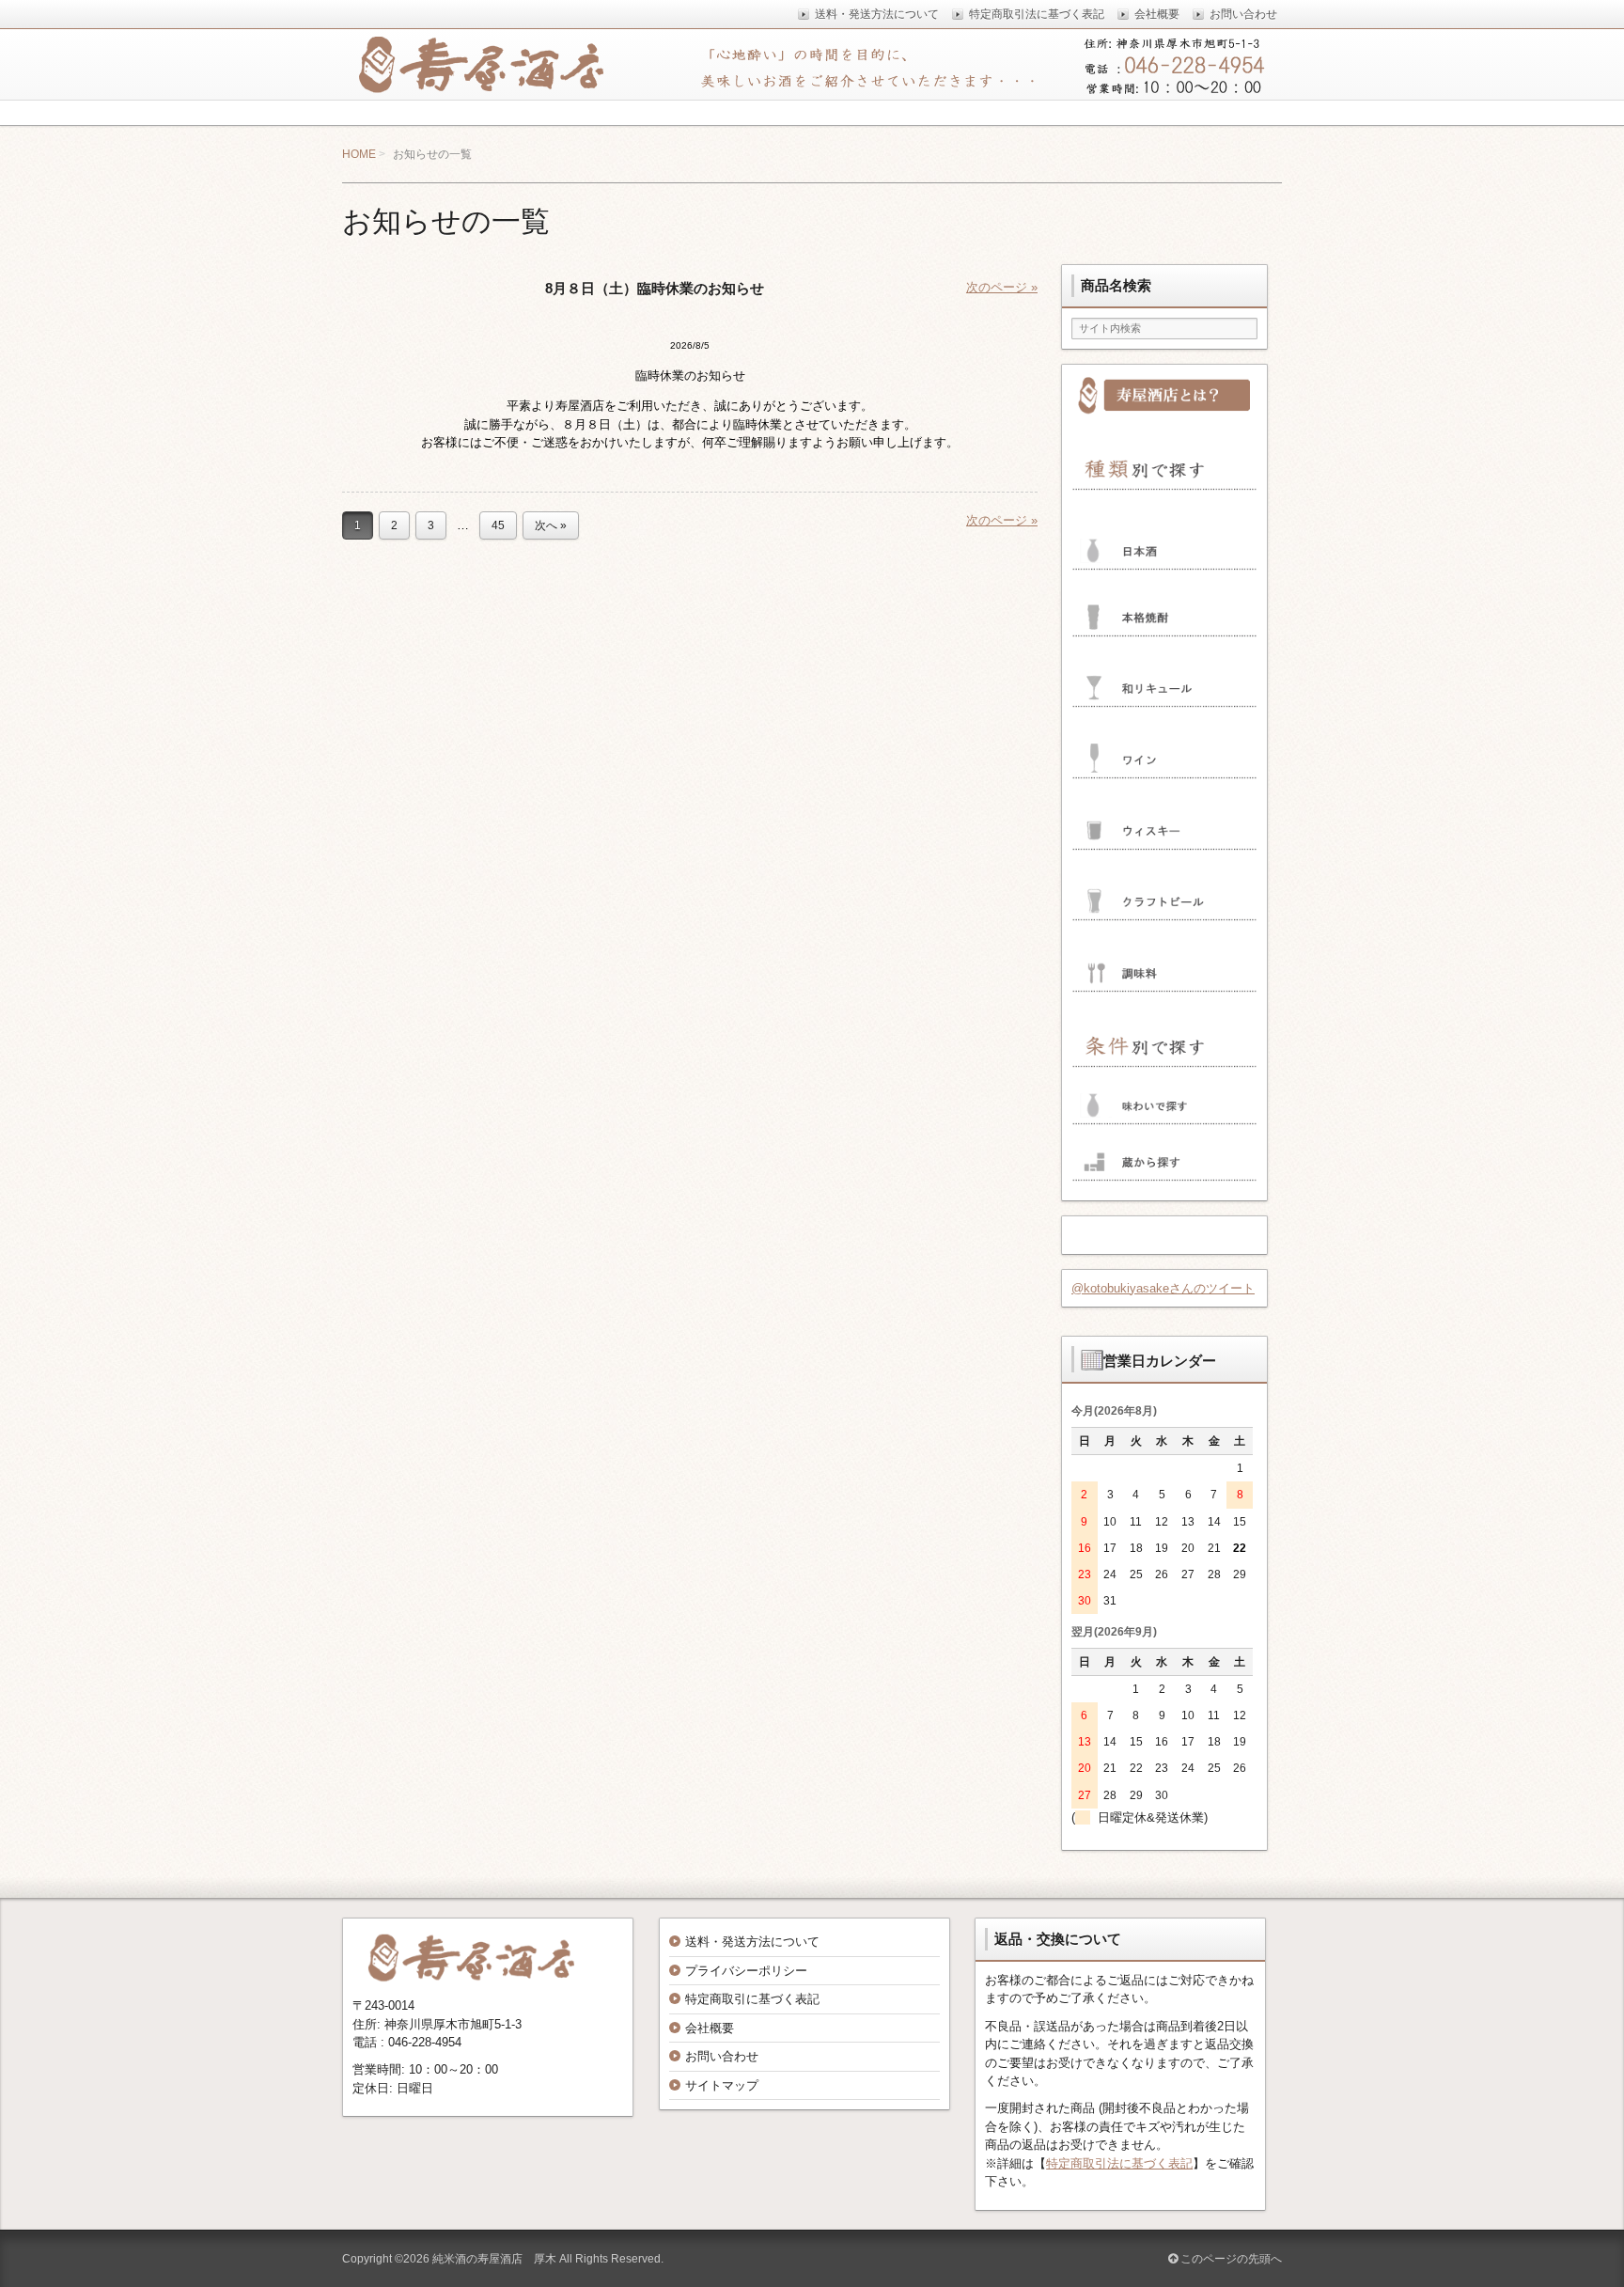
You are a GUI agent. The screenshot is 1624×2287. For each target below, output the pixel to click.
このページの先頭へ (1230, 2259)
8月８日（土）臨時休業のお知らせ (655, 288)
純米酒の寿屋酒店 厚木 (494, 2259)
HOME (359, 154)
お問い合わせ (722, 2056)
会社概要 (710, 2028)
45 (498, 525)
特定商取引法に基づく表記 (1119, 2163)
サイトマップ (722, 2085)
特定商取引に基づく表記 (752, 1999)
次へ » (551, 525)
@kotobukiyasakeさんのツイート (1163, 1288)
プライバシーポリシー (746, 1971)
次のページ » (1002, 287)
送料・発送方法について (752, 1942)
